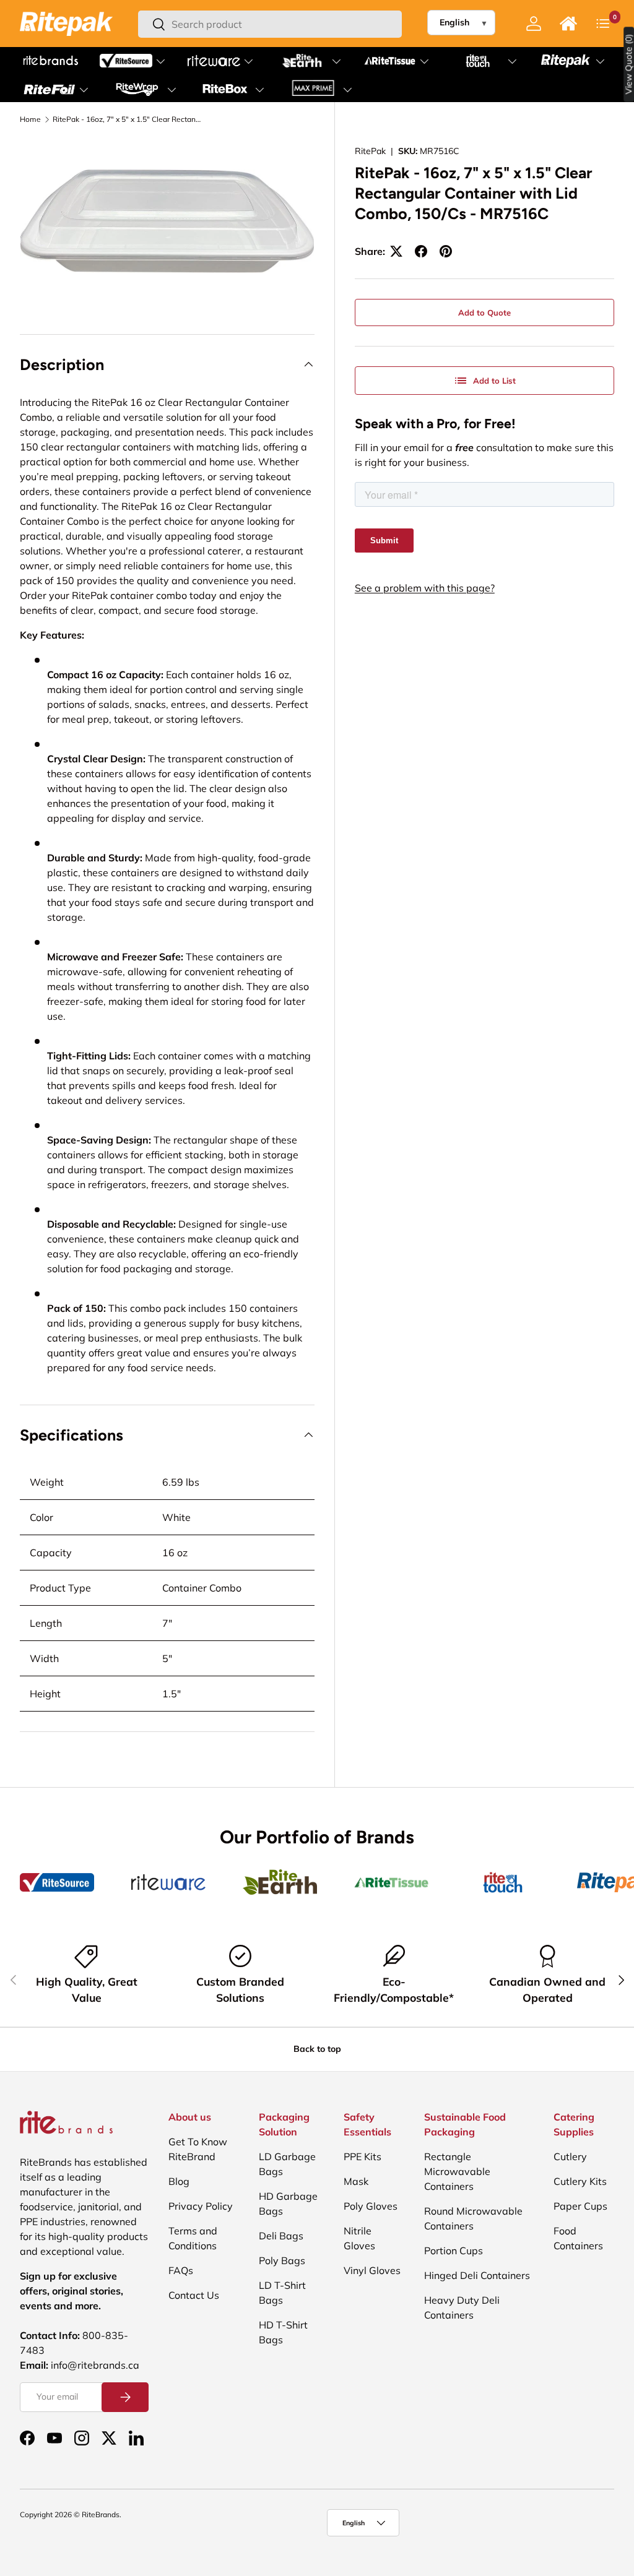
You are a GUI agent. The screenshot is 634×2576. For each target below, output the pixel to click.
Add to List (494, 381)
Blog (179, 2181)
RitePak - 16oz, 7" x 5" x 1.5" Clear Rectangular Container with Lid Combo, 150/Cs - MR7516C (127, 119)
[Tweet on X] (396, 251)
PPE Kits (363, 2156)
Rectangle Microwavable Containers (457, 2171)
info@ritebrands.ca (95, 2365)
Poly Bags (282, 2260)
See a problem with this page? (425, 588)
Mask (356, 2181)
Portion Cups (454, 2251)
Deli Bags (281, 2236)
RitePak (370, 151)
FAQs (181, 2270)
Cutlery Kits (580, 2181)
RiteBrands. (102, 2514)
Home (30, 119)
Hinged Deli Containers (477, 2275)
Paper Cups (580, 2206)
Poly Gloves (371, 2206)
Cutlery (570, 2156)
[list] (167, 221)
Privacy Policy (201, 2206)
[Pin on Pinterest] (446, 251)
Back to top (317, 2049)
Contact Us (194, 2295)
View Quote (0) (629, 64)
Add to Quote (484, 312)
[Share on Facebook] (421, 251)
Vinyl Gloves (372, 2270)
